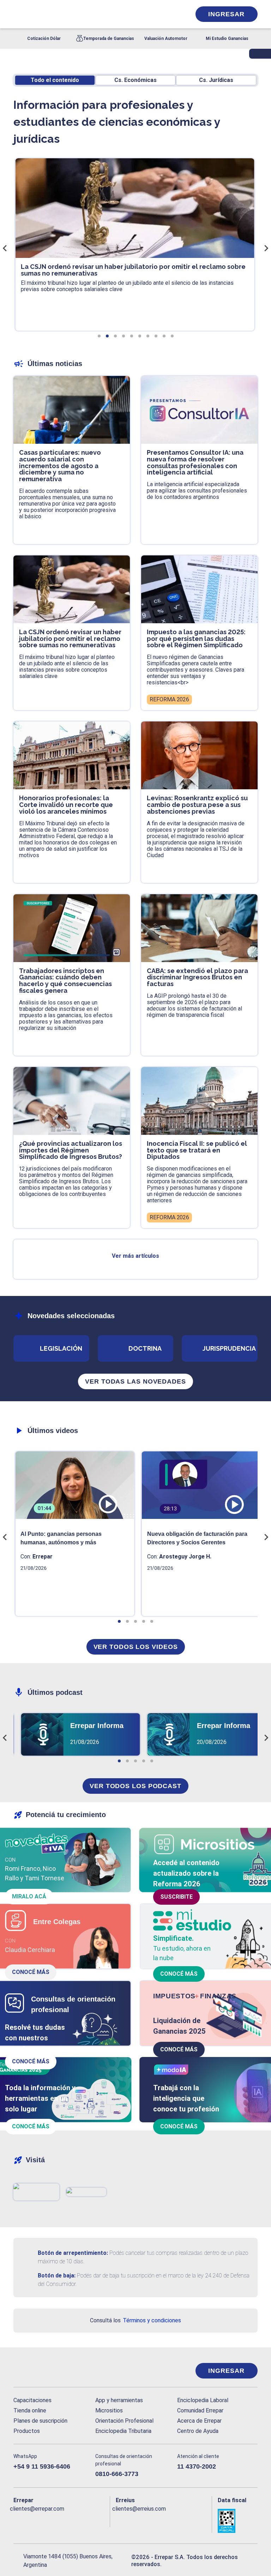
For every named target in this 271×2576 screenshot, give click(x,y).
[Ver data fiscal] (238, 2521)
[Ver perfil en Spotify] (102, 2520)
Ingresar (226, 14)
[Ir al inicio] (42, 2371)
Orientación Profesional (124, 2421)
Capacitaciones (32, 2400)
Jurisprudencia (229, 1348)
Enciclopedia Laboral (203, 2400)
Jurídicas (216, 80)
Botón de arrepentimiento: (73, 2253)
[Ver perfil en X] (32, 2520)
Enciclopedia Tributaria (123, 2431)
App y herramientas (119, 2400)
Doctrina (145, 1348)
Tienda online (30, 2410)
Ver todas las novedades (135, 1381)
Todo (55, 80)
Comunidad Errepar (200, 2410)
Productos (27, 2431)
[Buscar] (92, 14)
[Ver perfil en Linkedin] (46, 2520)
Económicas (135, 80)
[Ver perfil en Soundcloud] (88, 2520)
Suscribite (176, 1897)
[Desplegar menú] (18, 14)
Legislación (61, 1348)
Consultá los (135, 2320)
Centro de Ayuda (198, 2431)
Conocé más (31, 1972)
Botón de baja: (57, 2276)
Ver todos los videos (136, 1647)
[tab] (99, 336)
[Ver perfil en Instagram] (74, 2520)
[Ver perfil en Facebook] (18, 2520)
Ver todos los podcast (135, 1786)
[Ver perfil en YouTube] (60, 2520)
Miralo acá (29, 1896)
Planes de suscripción (40, 2421)
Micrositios (109, 2410)
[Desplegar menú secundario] (164, 14)
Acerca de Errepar (199, 2421)
